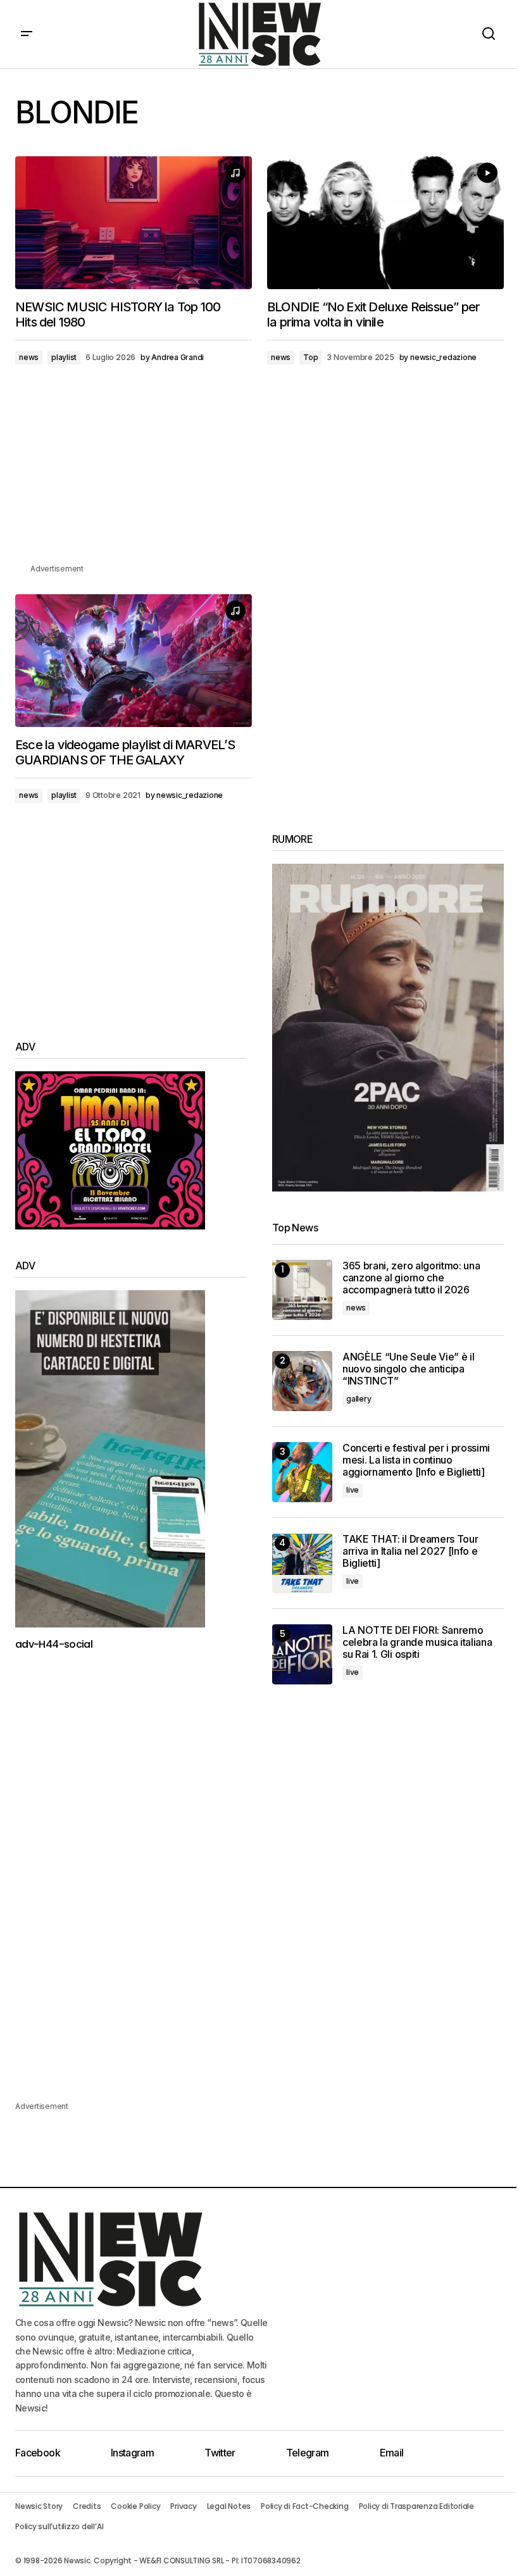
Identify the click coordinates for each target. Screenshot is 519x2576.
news (29, 357)
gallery (359, 1399)
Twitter (220, 2453)
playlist (64, 357)
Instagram (132, 2453)
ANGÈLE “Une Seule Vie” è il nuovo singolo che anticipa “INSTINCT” (408, 1369)
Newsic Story (39, 2506)
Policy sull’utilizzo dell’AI (59, 2526)
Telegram (308, 2453)
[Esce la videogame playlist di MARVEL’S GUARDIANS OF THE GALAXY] (134, 661)
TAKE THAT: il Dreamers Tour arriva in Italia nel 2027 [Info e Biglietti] (410, 1551)
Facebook (38, 2453)
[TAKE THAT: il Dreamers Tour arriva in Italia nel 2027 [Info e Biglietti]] (302, 1563)
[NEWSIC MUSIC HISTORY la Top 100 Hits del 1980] (134, 223)
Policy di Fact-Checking (304, 2506)
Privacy (183, 2506)
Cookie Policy (135, 2506)
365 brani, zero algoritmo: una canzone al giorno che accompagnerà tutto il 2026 (411, 1278)
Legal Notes (229, 2506)
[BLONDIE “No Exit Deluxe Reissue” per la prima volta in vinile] (385, 223)
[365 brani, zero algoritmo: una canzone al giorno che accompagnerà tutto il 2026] (302, 1290)
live (353, 1490)
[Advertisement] (259, 473)
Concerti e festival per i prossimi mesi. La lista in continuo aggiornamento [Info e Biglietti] (416, 1460)
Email (392, 2453)
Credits (87, 2506)
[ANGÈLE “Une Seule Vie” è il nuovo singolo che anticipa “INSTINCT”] (302, 1381)
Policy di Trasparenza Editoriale (416, 2506)
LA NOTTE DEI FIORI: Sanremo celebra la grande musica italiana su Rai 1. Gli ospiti (417, 1642)
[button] (27, 34)
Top (310, 357)
